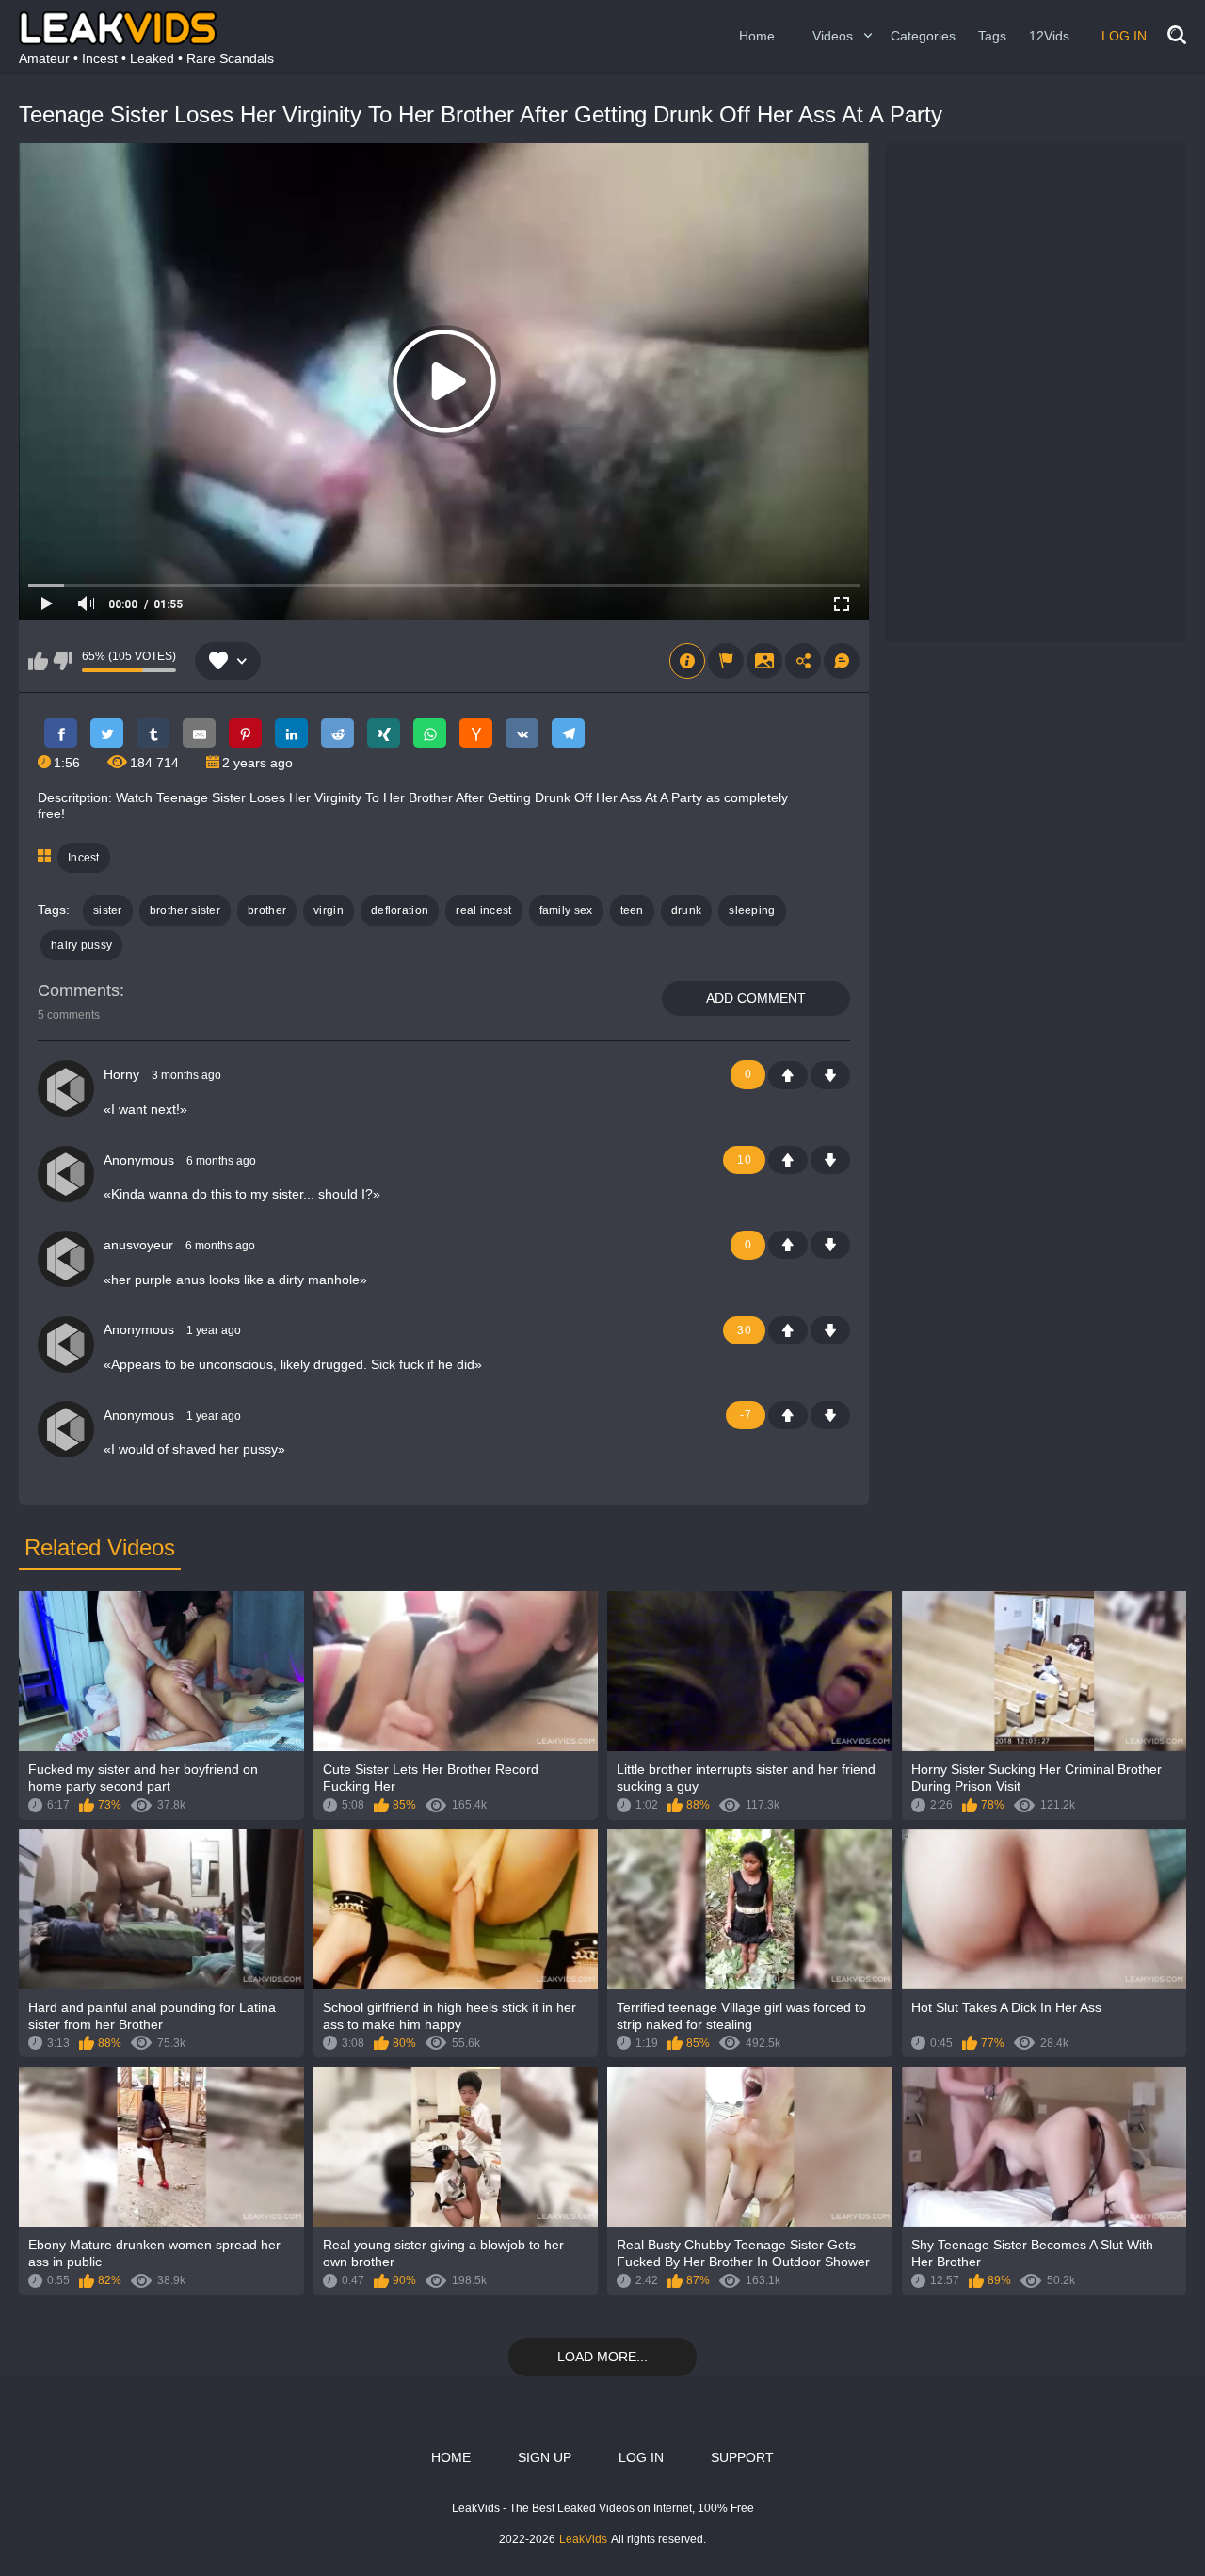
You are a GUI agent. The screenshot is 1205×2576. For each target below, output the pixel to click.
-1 (830, 1075)
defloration (400, 910)
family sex (566, 910)
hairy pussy (81, 945)
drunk (687, 910)
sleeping (752, 910)
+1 (788, 1075)
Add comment (756, 998)
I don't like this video (63, 661)
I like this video (38, 661)
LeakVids (583, 2539)
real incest (483, 910)
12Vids (1049, 36)
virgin (329, 910)
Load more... (602, 2357)
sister (108, 910)
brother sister (185, 910)
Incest (84, 858)
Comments (79, 990)
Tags (992, 36)
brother (267, 910)
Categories (923, 36)
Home (757, 36)
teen (632, 910)
